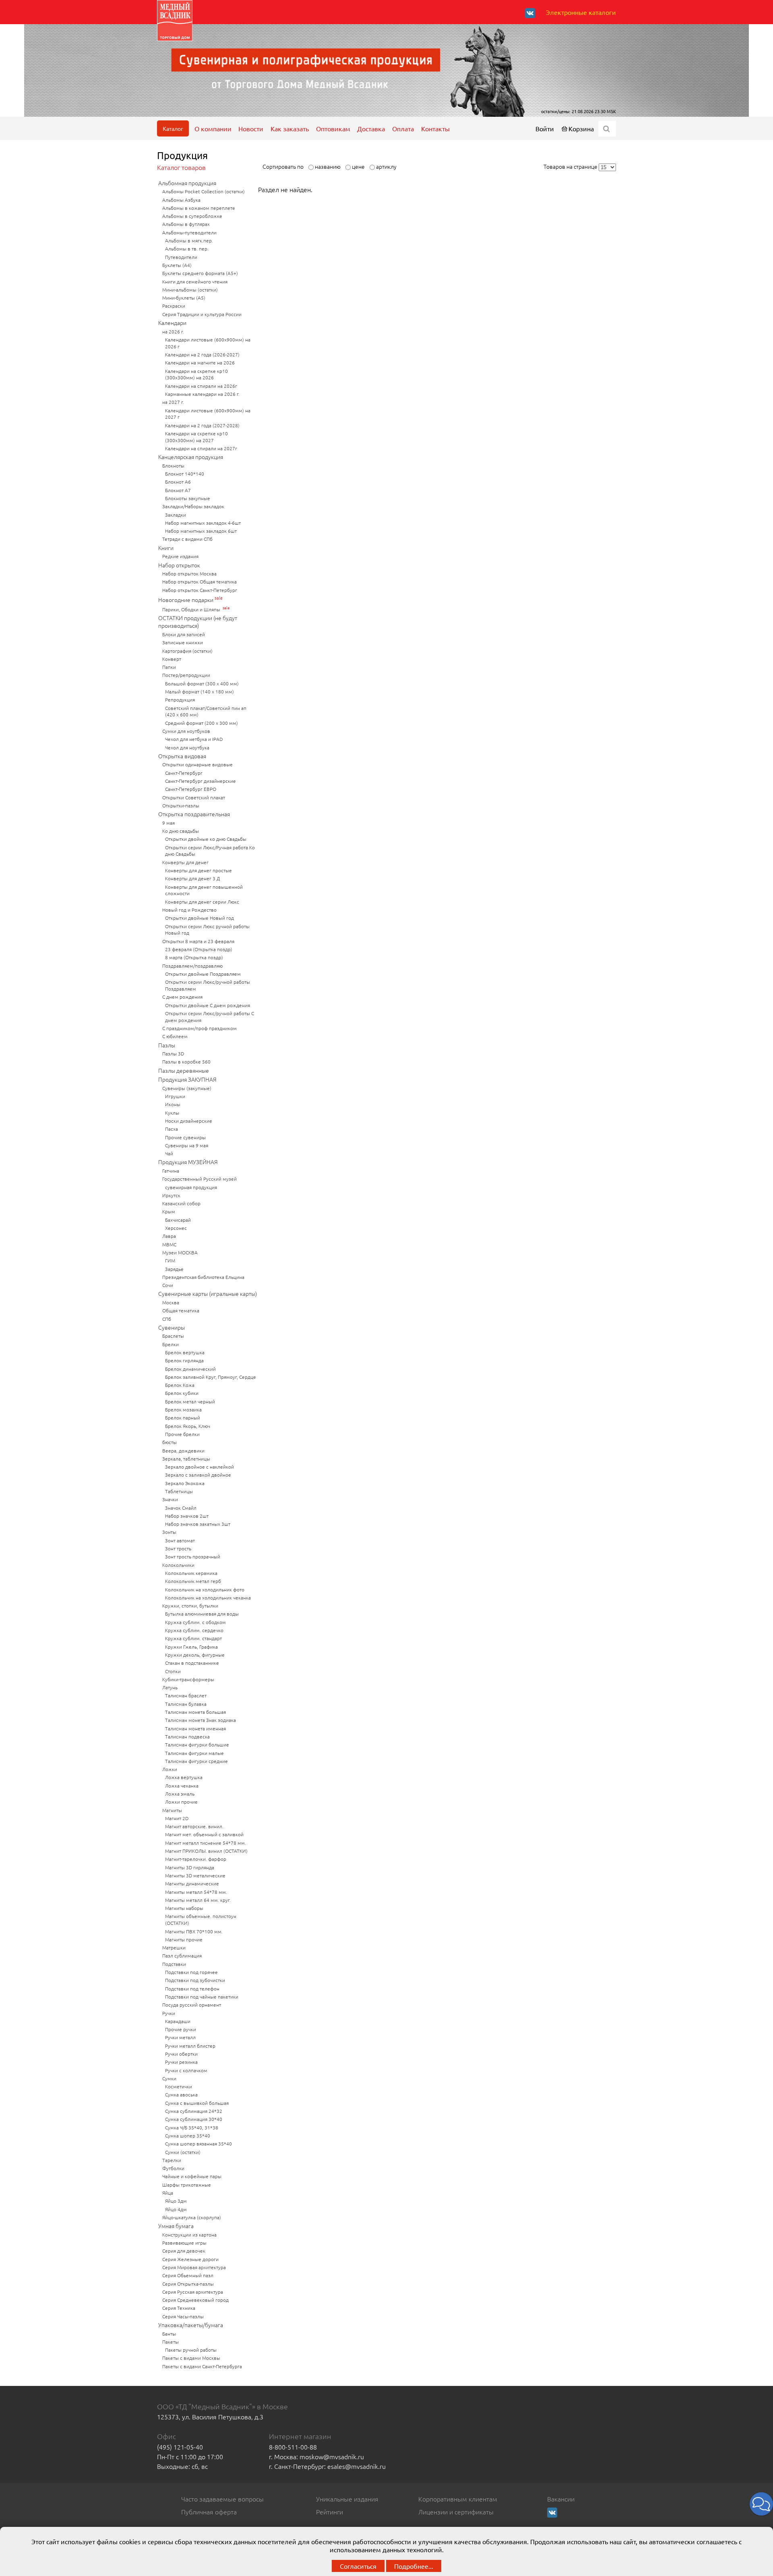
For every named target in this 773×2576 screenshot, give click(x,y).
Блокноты (173, 466)
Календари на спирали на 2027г (201, 448)
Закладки (176, 515)
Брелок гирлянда (184, 1360)
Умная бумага (176, 2226)
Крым (169, 1211)
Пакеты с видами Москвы (191, 2358)
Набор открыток (179, 565)
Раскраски (174, 306)
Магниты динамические (192, 1883)
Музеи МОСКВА (180, 1252)
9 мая (168, 823)
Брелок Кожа (180, 1385)
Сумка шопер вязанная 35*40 (198, 2144)
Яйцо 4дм (176, 2209)
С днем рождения (182, 997)
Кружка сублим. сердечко (194, 1630)
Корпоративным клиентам (458, 2499)
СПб (167, 1319)
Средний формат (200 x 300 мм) (202, 723)
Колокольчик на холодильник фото (205, 1589)
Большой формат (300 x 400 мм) (202, 683)
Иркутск (171, 1195)
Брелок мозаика (183, 1409)
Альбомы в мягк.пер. (189, 240)
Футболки (173, 2168)
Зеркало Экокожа (185, 1483)
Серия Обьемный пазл (188, 2275)
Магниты (172, 1810)
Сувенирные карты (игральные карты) (208, 1293)
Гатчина (171, 1171)
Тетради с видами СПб (187, 539)
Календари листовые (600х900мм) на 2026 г (208, 343)
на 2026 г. (173, 331)
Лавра (169, 1236)
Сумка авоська (181, 2094)
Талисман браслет (186, 1695)
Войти (545, 128)
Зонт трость (178, 1548)
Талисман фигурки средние (196, 1761)
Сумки (169, 2078)
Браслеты (173, 1336)
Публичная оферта (209, 2512)
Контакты (435, 128)
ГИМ (170, 1260)
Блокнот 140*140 (185, 474)
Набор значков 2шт (187, 1516)
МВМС (169, 1244)
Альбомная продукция (187, 183)
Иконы (173, 1104)
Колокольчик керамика (191, 1573)
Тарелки (172, 2160)
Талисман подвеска (187, 1736)
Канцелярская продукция (191, 457)
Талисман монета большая (195, 1712)
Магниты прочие (184, 1939)
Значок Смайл (181, 1508)
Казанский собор (181, 1203)
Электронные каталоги (581, 12)
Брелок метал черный (190, 1401)
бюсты (169, 1442)
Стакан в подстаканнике (192, 1663)
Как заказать (290, 128)
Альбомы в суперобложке (192, 216)
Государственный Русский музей (199, 1179)
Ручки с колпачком (186, 2070)
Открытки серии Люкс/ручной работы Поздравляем (208, 985)
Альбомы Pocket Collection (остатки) (204, 191)
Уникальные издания (347, 2499)
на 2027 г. (173, 402)
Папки (169, 667)
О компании (213, 128)
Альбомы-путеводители (189, 232)
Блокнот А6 (178, 482)
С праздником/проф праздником (199, 1028)
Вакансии (561, 2499)
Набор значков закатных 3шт (198, 1524)
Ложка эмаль (180, 1794)
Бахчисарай (178, 1220)
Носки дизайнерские (189, 1121)
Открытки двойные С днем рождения (208, 1005)
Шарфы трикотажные (187, 2185)
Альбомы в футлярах (186, 224)
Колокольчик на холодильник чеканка (208, 1597)
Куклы (172, 1113)
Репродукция (180, 699)
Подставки (174, 1964)
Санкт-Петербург (184, 773)
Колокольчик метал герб (193, 1581)
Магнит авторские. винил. (194, 1826)
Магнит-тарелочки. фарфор (196, 1859)
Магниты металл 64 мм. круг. (198, 1900)
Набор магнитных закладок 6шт (201, 531)
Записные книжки (183, 642)
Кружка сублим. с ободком (195, 1622)
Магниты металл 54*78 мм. (196, 1892)
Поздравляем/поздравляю (192, 966)
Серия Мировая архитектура (194, 2267)
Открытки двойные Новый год (199, 918)
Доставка (371, 128)
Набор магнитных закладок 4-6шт (203, 523)
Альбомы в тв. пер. (187, 248)
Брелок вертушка (185, 1352)
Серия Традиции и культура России (202, 314)
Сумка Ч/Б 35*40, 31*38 (192, 2127)
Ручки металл (180, 2037)
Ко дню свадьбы (181, 831)
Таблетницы (179, 1491)
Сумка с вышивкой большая (197, 2103)
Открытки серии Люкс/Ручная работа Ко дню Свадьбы (210, 851)
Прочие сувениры (185, 1137)
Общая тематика (181, 1310)
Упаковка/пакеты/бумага (191, 2325)
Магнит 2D (177, 1818)
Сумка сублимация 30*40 (194, 2119)
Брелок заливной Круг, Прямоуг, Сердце (211, 1377)
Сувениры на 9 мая (187, 1145)
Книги (166, 548)
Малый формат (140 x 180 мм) (199, 691)
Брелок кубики (182, 1393)
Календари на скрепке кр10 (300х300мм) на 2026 (196, 374)
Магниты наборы (184, 1908)
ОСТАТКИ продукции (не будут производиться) (198, 622)
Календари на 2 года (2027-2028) (202, 425)
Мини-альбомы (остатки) (190, 290)
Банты (169, 2334)
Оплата (403, 128)
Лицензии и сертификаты (456, 2512)
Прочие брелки (182, 1434)
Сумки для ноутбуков (186, 731)
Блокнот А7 (178, 490)
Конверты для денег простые (198, 870)
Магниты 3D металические (195, 1875)
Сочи (168, 1285)
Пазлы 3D (173, 1053)
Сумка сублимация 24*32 (194, 2111)
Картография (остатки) (187, 651)
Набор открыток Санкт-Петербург (200, 590)
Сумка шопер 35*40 (188, 2135)
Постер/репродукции (186, 675)
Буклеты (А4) (177, 265)
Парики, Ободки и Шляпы (192, 609)
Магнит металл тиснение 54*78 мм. (206, 1843)
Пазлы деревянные (184, 1070)
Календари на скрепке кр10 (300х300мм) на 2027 (196, 437)
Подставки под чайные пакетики (202, 1997)
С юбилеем (175, 1036)
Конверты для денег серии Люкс (202, 902)
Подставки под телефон (192, 1988)
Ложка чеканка (182, 1786)
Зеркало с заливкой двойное (198, 1475)
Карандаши (178, 2021)
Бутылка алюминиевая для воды (202, 1614)
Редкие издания (180, 556)
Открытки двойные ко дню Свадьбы (206, 839)
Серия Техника (179, 2308)
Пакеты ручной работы (191, 2350)
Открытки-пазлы (181, 805)
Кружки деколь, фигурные (195, 1655)
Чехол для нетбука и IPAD (194, 739)
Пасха (172, 1129)
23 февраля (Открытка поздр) (199, 949)
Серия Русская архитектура (193, 2292)
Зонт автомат (180, 1540)
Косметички (179, 2086)
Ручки (169, 2013)
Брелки (171, 1344)
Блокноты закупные (188, 498)
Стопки (173, 1671)
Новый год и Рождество (189, 910)
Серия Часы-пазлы (183, 2316)
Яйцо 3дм (176, 2201)
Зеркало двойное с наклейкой (199, 1467)
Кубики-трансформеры (188, 1679)
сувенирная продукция (191, 1187)
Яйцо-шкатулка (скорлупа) (192, 2217)
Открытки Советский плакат (194, 797)
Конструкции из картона (189, 2235)
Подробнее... (414, 2566)
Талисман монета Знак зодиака (200, 1720)
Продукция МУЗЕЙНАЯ (188, 1162)
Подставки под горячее (191, 1972)
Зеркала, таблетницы (186, 1459)
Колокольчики (178, 1565)
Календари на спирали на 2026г (201, 386)
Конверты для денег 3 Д (192, 878)
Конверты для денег (185, 862)
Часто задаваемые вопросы (222, 2499)
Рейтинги (330, 2512)
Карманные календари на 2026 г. (202, 394)
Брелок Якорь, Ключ (188, 1426)
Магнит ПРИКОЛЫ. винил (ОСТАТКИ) (206, 1851)
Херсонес (176, 1228)
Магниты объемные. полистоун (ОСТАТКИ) (201, 1919)
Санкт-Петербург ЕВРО (191, 789)
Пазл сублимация (182, 1955)
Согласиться (358, 2566)
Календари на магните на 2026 (200, 362)
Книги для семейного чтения (195, 281)
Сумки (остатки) (183, 2152)
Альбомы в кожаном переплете (199, 208)
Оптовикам (333, 128)
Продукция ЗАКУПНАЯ (187, 1079)
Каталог (173, 128)
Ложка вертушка (184, 1777)
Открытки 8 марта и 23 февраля (198, 941)
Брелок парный (183, 1417)
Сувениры (172, 1327)
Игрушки (175, 1096)
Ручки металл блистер (190, 2046)
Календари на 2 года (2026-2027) (202, 354)
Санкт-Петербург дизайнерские (200, 781)
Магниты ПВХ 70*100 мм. (194, 1931)
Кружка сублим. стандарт (193, 1638)
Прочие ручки (181, 2029)
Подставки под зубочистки (195, 1980)
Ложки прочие (181, 1802)
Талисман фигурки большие (197, 1744)
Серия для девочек (184, 2251)
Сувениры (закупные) (187, 1088)
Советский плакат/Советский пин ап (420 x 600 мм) (206, 711)
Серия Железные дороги (190, 2259)
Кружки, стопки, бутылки (190, 1606)
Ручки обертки (181, 2054)
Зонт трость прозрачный (193, 1556)
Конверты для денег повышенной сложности (204, 890)
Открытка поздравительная (194, 814)
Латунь (170, 1687)
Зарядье (174, 1269)
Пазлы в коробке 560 (186, 1061)
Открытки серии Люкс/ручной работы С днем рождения (210, 1017)
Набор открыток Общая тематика (199, 581)
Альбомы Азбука (181, 200)
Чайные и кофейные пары (192, 2176)
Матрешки (174, 1947)
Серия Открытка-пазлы (188, 2284)
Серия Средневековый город (195, 2300)
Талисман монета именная (195, 1728)
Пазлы (167, 1045)
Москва (171, 1302)
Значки (170, 1499)
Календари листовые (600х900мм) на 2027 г (208, 414)
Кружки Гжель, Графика (191, 1647)
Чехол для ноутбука (187, 747)
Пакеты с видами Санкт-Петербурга (202, 2366)
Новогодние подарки (186, 600)
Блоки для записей (184, 634)
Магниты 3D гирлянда (190, 1867)
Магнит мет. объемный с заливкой (204, 1834)
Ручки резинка (181, 2062)
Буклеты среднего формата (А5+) (200, 273)
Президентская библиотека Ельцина (203, 1277)
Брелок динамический (190, 1369)
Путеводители (181, 257)
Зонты (169, 1532)
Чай (169, 1153)
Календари (172, 323)
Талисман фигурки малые (194, 1753)
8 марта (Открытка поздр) (194, 957)
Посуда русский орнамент (192, 2005)
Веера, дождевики (183, 1450)
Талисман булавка (186, 1704)
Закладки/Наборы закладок (193, 506)
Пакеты (171, 2342)
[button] (761, 2504)
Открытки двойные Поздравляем (203, 974)
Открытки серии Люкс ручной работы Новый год (207, 930)
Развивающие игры (184, 2243)
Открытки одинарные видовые (197, 764)
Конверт (172, 659)
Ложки (170, 1769)
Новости (251, 128)
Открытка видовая (182, 756)
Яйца (168, 2193)
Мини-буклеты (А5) (184, 298)
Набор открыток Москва (189, 573)
